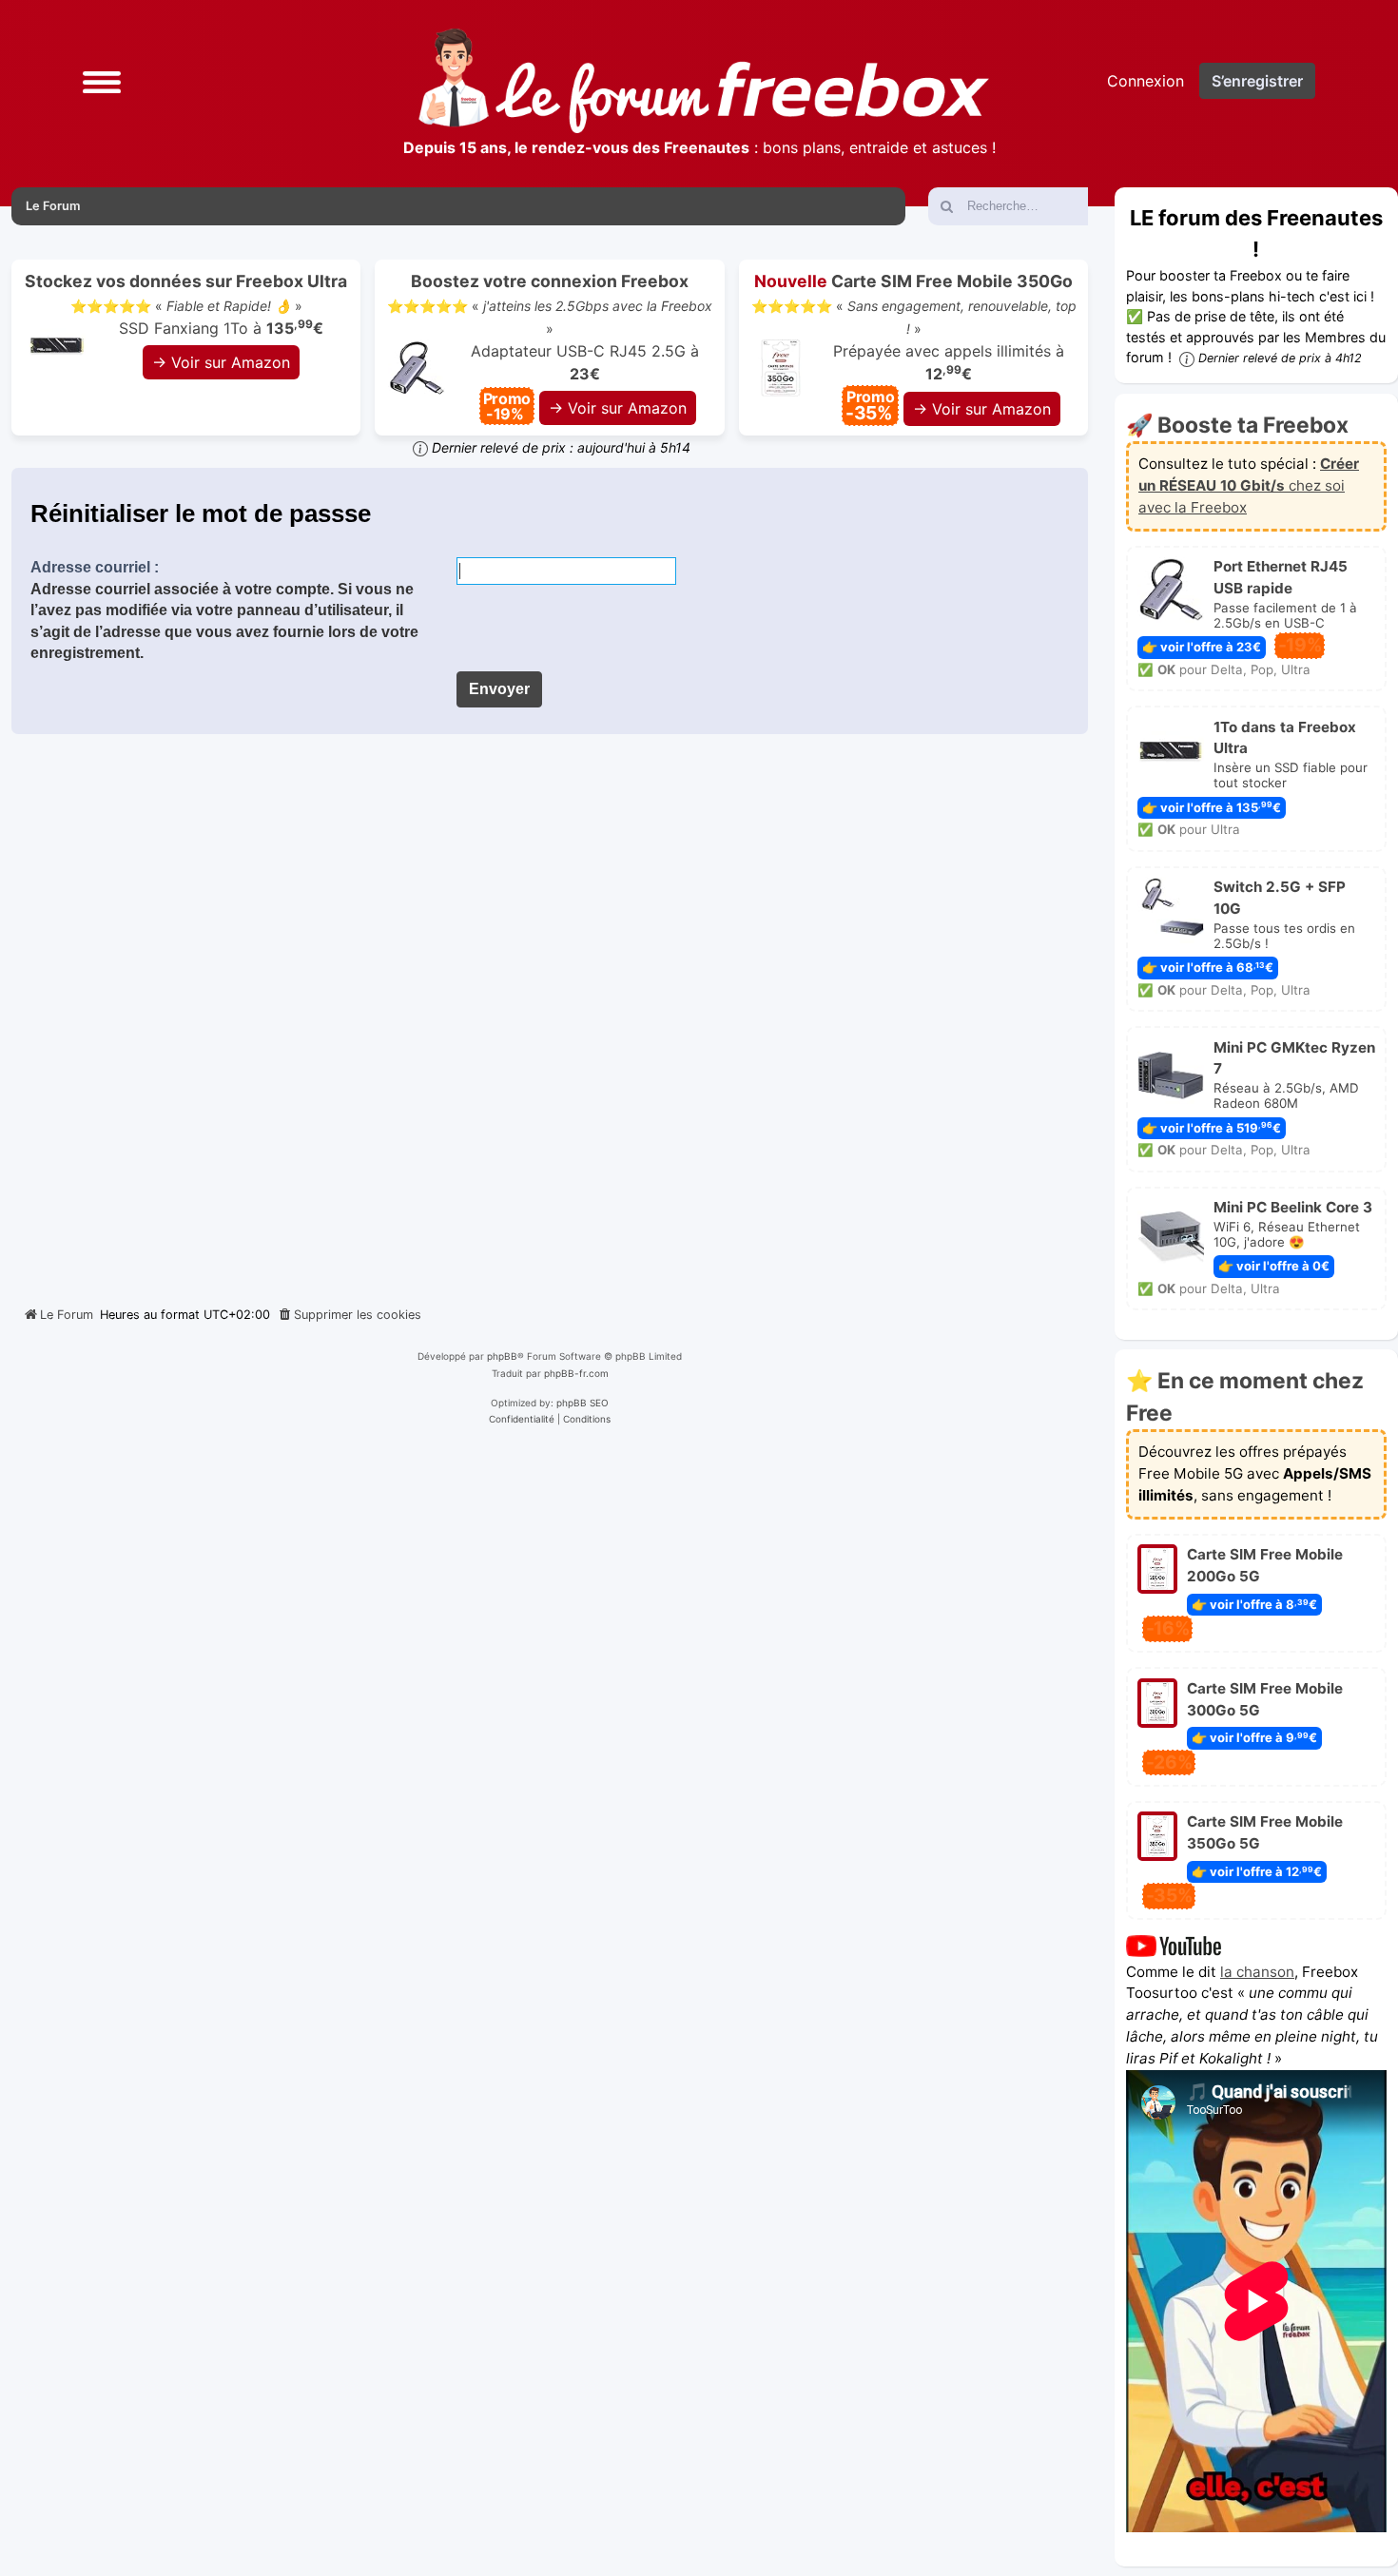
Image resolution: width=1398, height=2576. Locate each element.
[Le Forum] (704, 81)
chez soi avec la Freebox (1249, 485)
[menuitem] (349, 1315)
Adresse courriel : (95, 567)
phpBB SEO (582, 1403)
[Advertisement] (550, 1013)
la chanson (1257, 1972)
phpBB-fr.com (576, 1373)
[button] (102, 80)
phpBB (502, 1356)
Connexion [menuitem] (1146, 81)
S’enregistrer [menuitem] (1257, 81)
